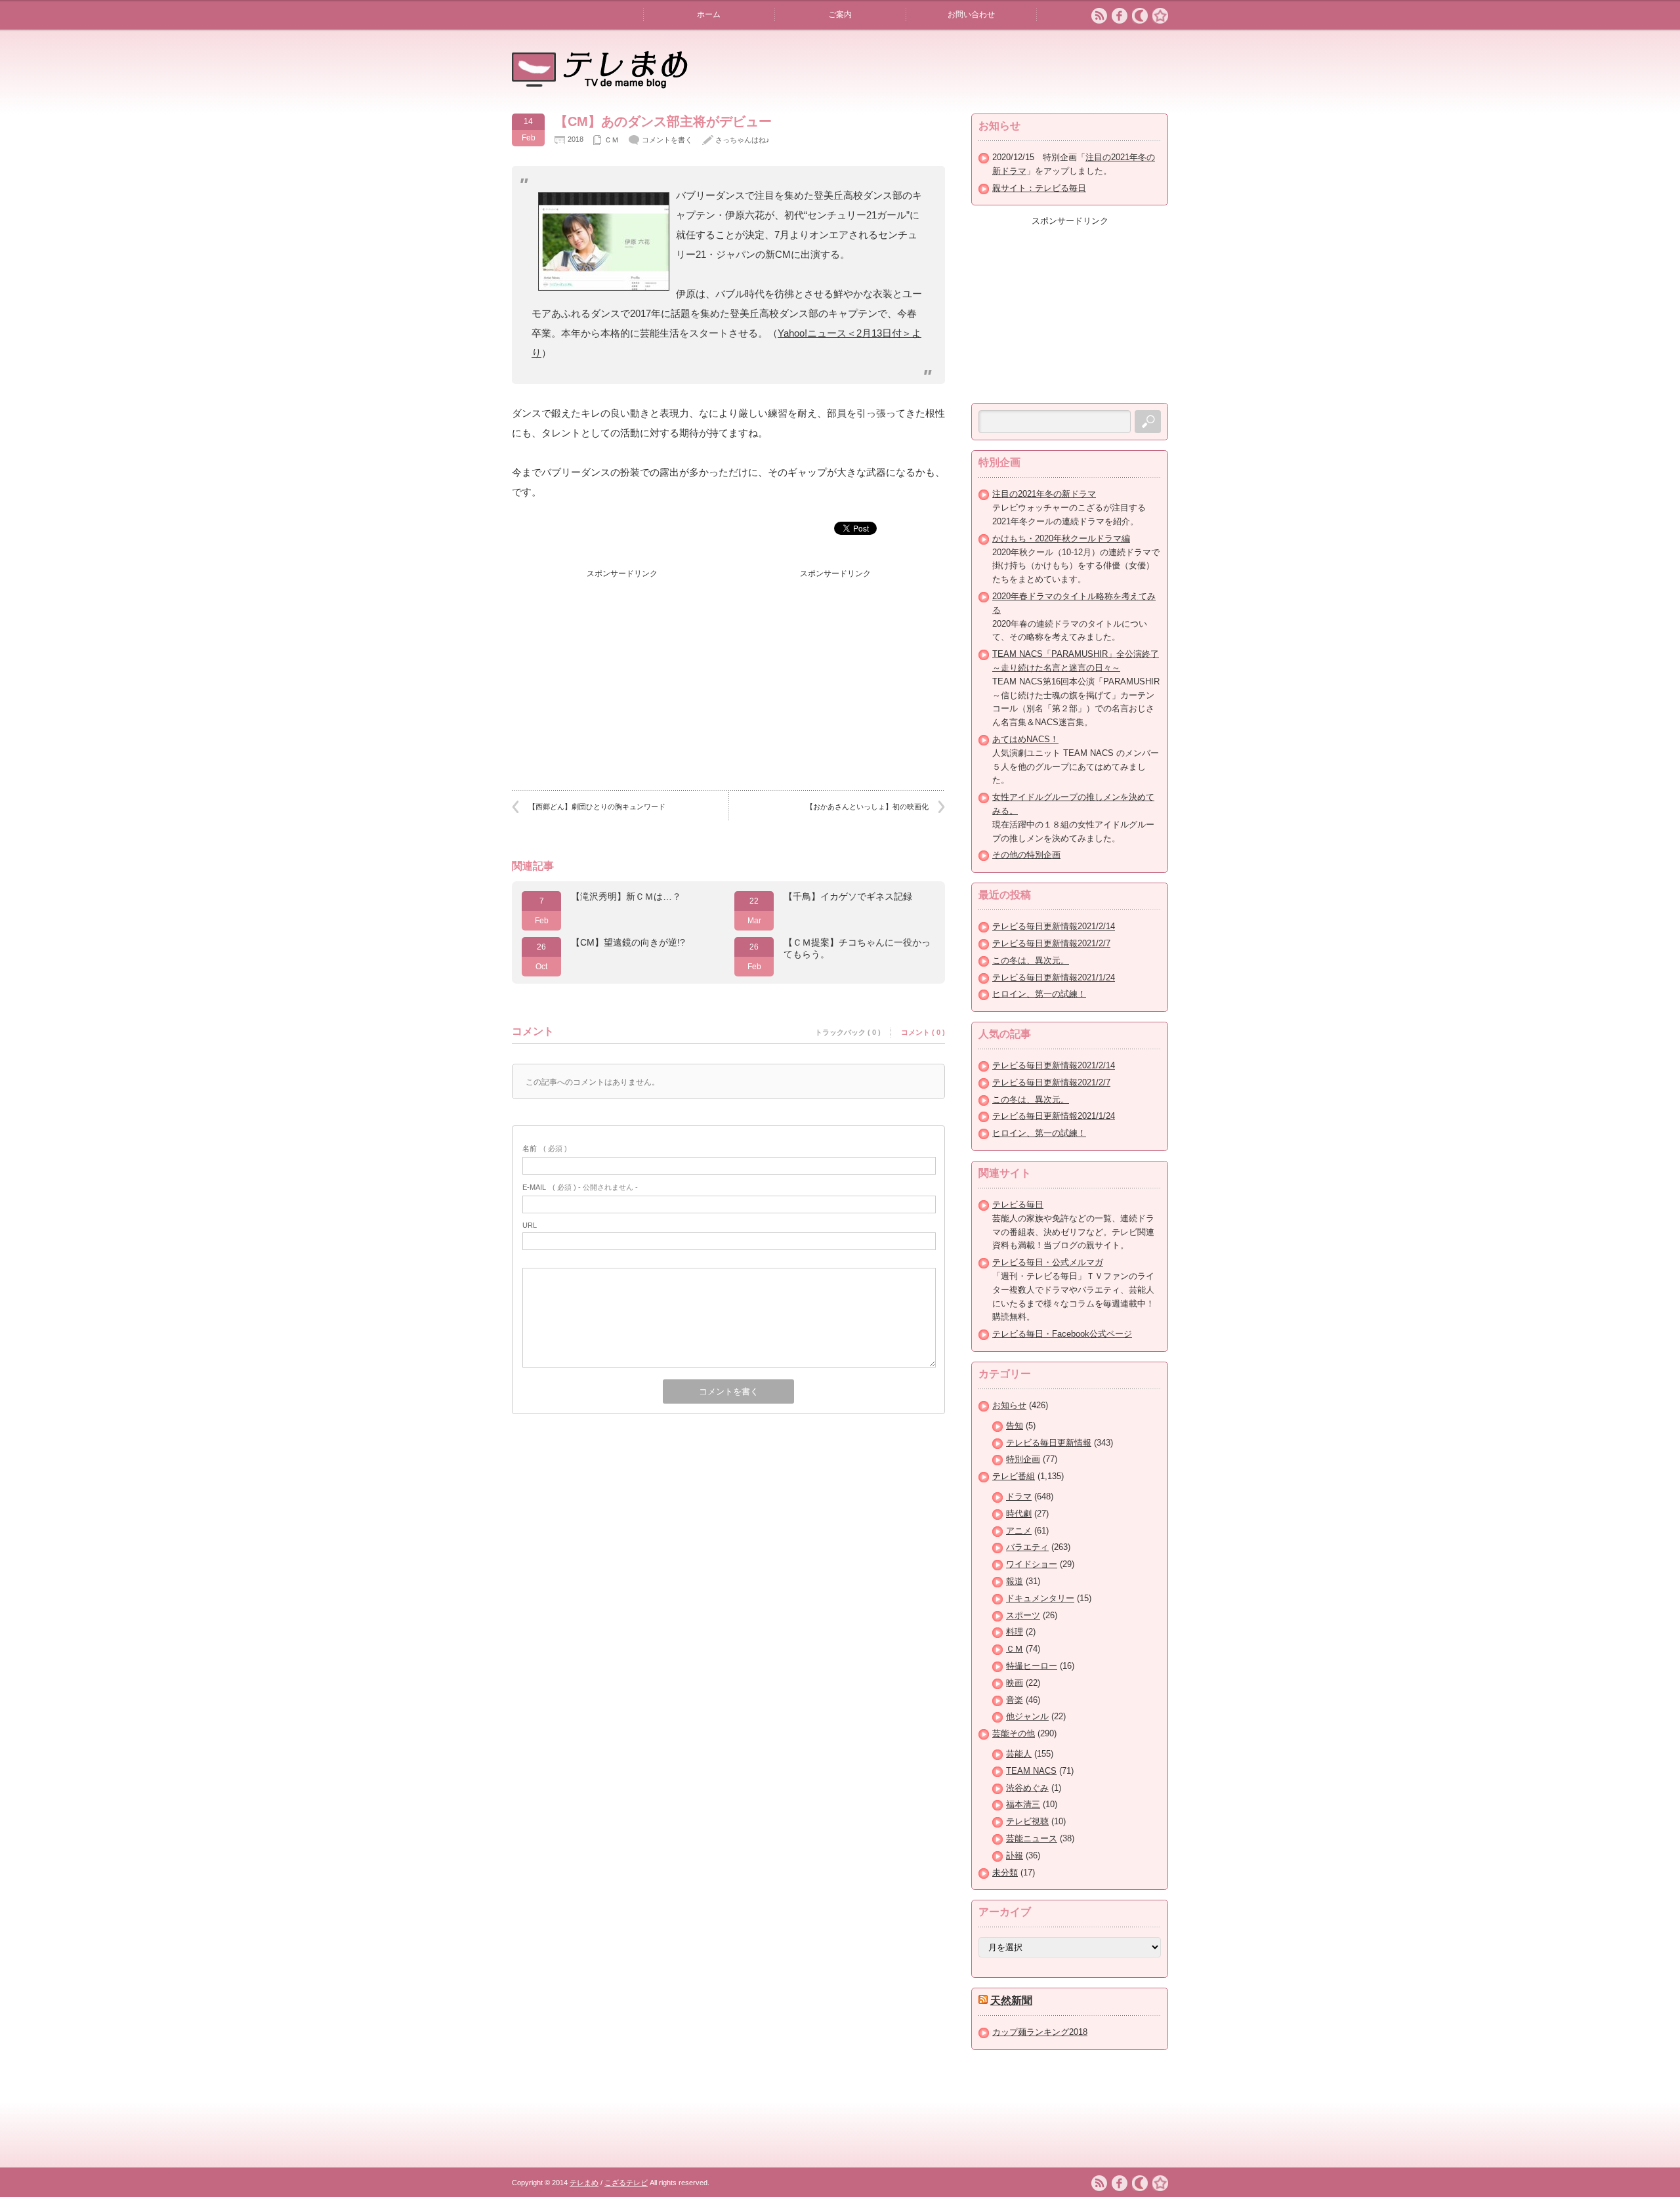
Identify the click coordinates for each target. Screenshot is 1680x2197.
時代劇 (1019, 1514)
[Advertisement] (622, 667)
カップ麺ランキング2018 (1040, 2032)
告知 (1015, 1426)
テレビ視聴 (1027, 1821)
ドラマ (1019, 1496)
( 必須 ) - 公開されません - (580, 1187)
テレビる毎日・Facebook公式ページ (1062, 1334)
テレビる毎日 (1018, 1204)
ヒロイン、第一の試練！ (1039, 994)
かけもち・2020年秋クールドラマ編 (1061, 538)
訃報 (1015, 1855)
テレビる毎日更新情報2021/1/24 (1054, 977)
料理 (1015, 1632)
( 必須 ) (545, 1148)
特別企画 (1023, 1459)
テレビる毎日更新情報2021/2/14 (1054, 926)
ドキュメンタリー (1040, 1598)
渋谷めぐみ (1027, 1788)
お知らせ (1009, 1405)
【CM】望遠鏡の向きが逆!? (628, 942)
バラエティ (1027, 1547)
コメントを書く (667, 140)
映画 (1015, 1683)
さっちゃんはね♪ (743, 140)
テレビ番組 (1014, 1476)
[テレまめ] (600, 84)
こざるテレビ (626, 2183)
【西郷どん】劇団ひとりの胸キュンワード (597, 806)
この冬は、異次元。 (1031, 960)
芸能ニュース (1032, 1838)
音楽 (1015, 1700)
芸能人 (1019, 1754)
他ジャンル (1027, 1716)
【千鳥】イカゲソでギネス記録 (848, 896)
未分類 (1005, 1873)
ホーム (709, 14)
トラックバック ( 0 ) (848, 1032)
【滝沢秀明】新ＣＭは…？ (626, 896)
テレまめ (584, 2183)
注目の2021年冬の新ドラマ (1044, 494)
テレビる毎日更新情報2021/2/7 (1051, 943)
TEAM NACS (1031, 1771)
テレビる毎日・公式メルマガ (1048, 1262)
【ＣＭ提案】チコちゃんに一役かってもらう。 (857, 948)
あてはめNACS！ (1025, 739)
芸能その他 (1014, 1733)
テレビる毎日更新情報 (1049, 1443)
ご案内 (840, 14)
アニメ (1019, 1531)
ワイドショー (1032, 1564)
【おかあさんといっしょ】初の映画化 (867, 806)
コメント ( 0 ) (923, 1032)
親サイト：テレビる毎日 (1039, 188)
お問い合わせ (971, 14)
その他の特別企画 (1026, 855)
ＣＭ (612, 140)
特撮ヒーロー (1032, 1666)
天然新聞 (1011, 2000)
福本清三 (1023, 1804)
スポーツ (1023, 1615)
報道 (1015, 1581)
